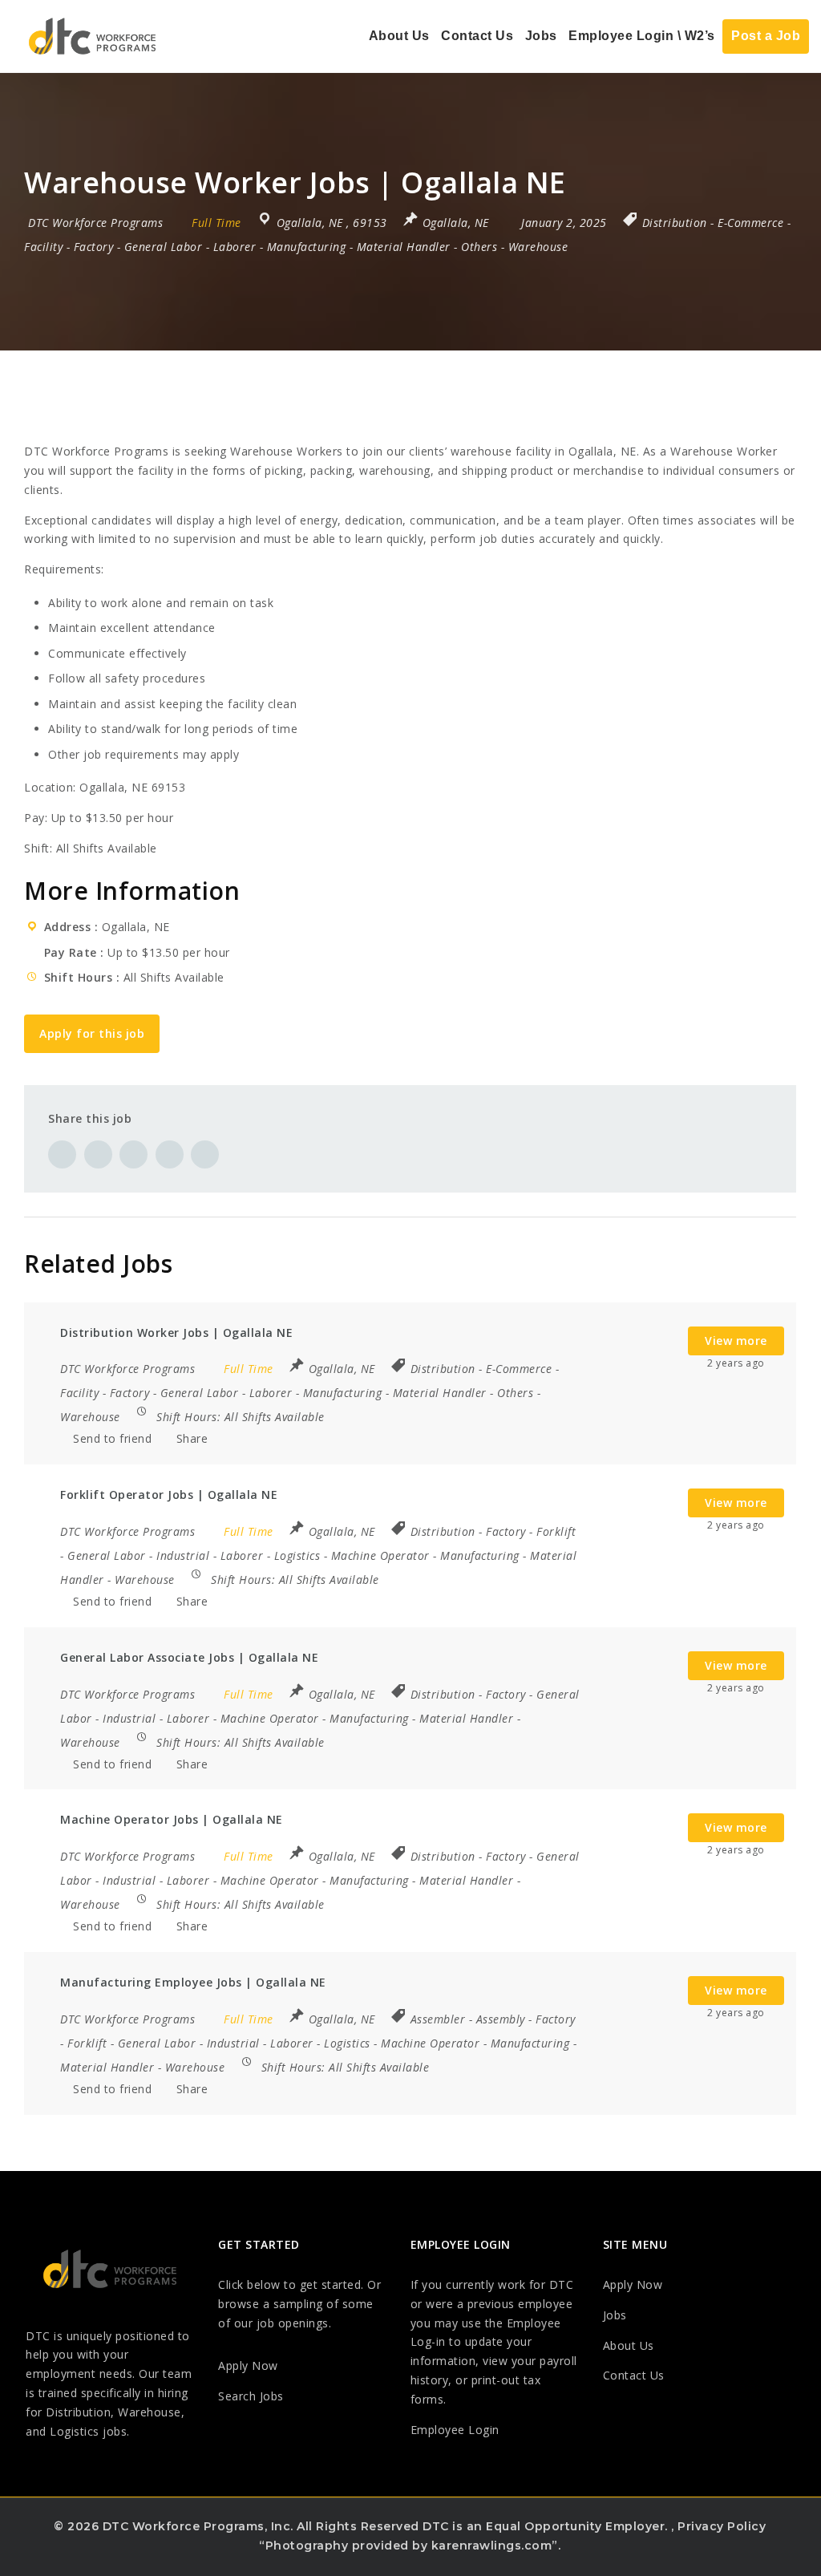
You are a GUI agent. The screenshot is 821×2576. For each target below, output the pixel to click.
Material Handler (404, 247)
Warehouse (538, 247)
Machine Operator (380, 1555)
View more (736, 1341)
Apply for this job (92, 1033)
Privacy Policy (722, 2526)
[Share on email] (205, 1154)
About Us (399, 36)
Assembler (438, 2019)
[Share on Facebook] (62, 1154)
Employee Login (455, 2430)
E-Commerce (750, 223)
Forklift (556, 1531)
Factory (94, 247)
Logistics (297, 1555)
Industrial (183, 1555)
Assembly (501, 2019)
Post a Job (766, 36)
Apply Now (248, 2365)
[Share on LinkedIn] (170, 1154)
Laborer (235, 247)
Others (479, 247)
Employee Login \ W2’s (642, 36)
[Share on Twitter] (98, 1154)
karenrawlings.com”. (496, 2546)
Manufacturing (307, 247)
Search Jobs (251, 2396)
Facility (43, 247)
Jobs (541, 36)
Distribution (675, 223)
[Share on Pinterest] (133, 1154)
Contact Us (477, 36)
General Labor (164, 247)
